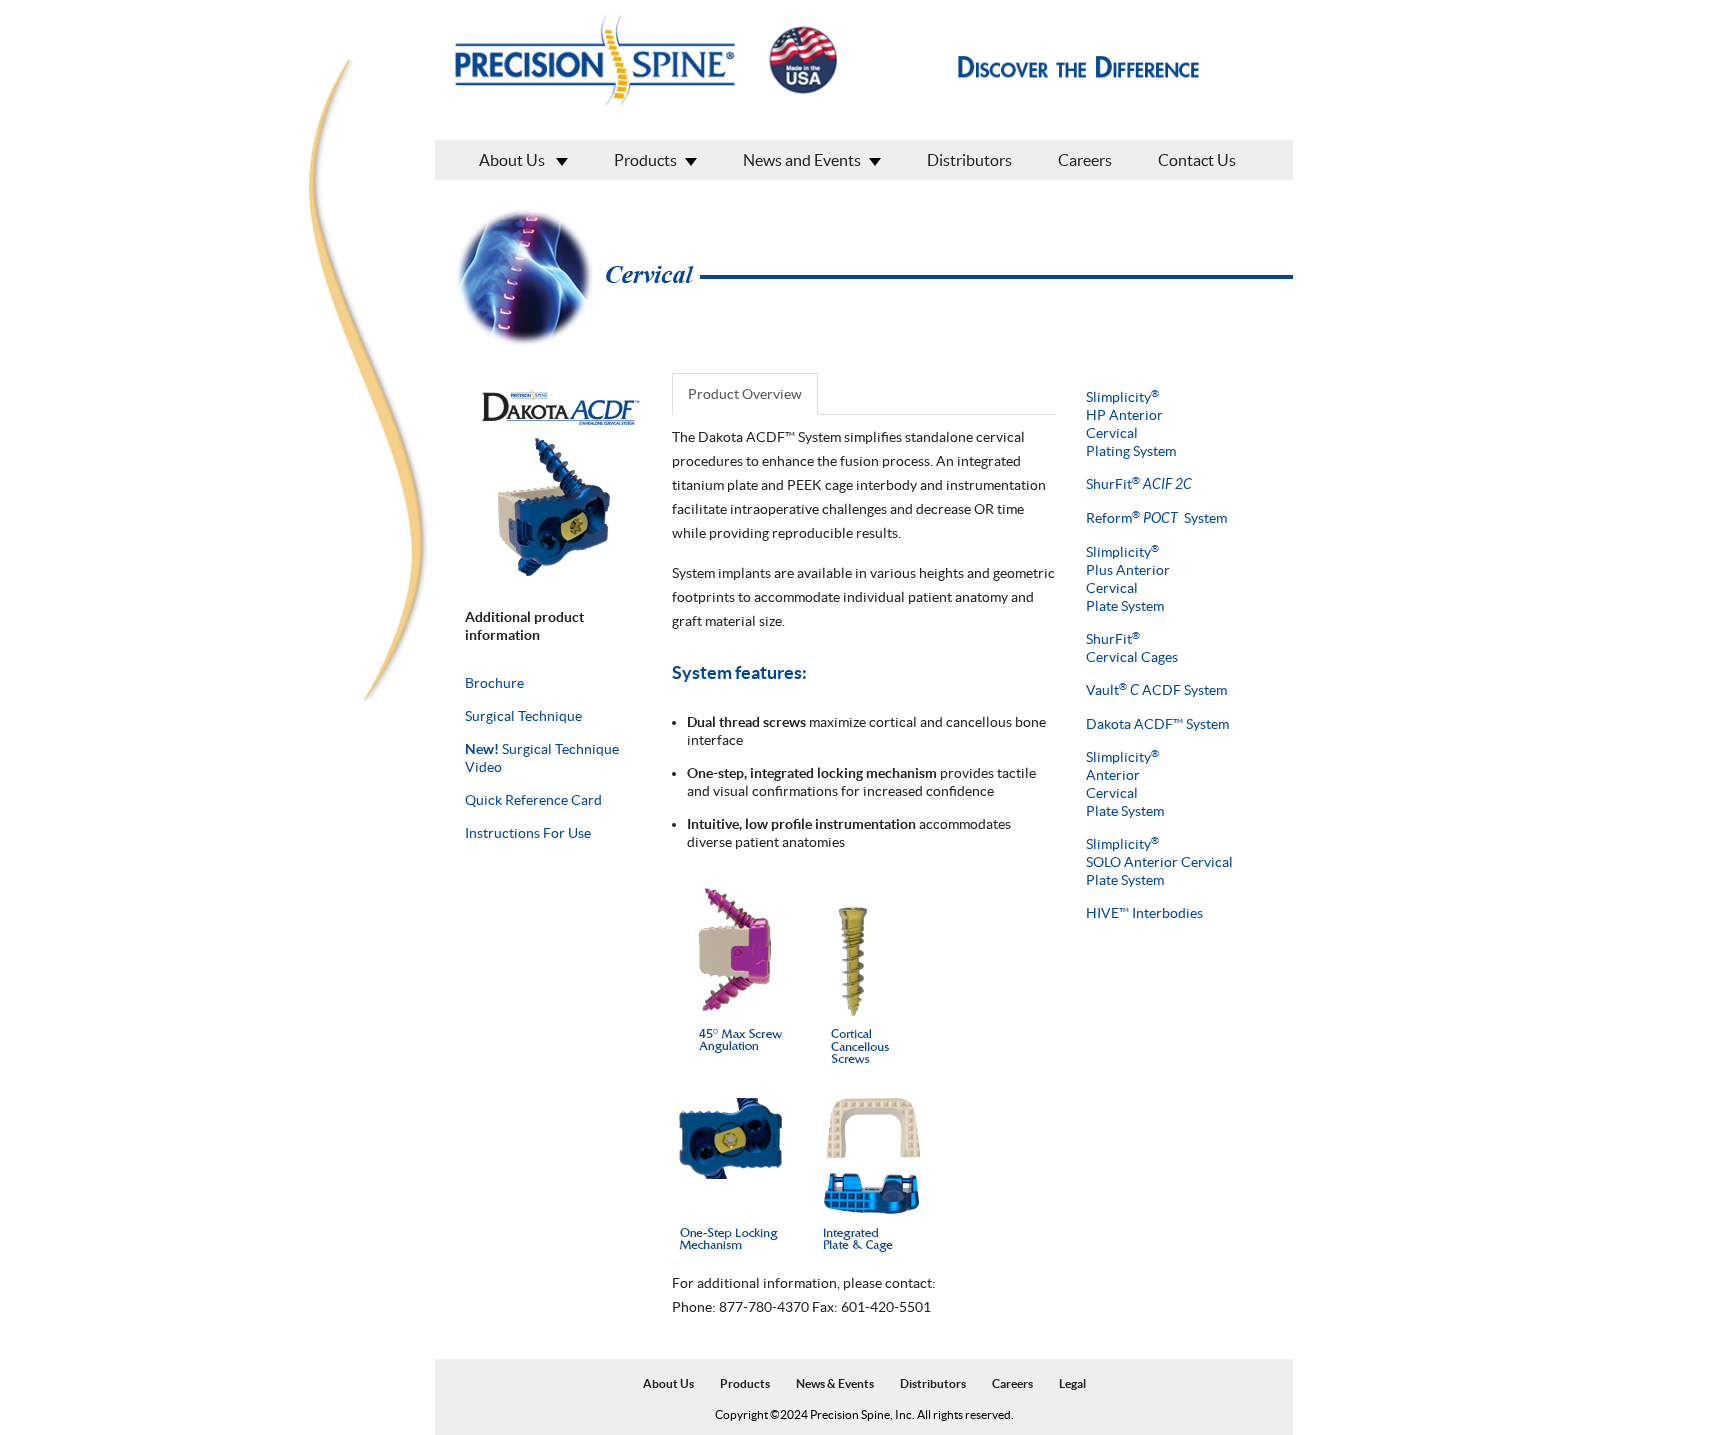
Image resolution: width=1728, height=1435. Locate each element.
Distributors (969, 160)
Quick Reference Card (533, 800)
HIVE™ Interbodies (1144, 913)
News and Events (802, 160)
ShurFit (1139, 484)
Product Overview (745, 394)
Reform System (1156, 518)
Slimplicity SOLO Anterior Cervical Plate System (1159, 862)
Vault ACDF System (1156, 690)
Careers (1085, 160)
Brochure (494, 683)
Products (645, 160)
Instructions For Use (528, 833)
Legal (1072, 1383)
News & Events (835, 1383)
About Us (513, 160)
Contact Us (1197, 160)
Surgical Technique (523, 716)
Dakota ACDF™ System (1157, 724)
